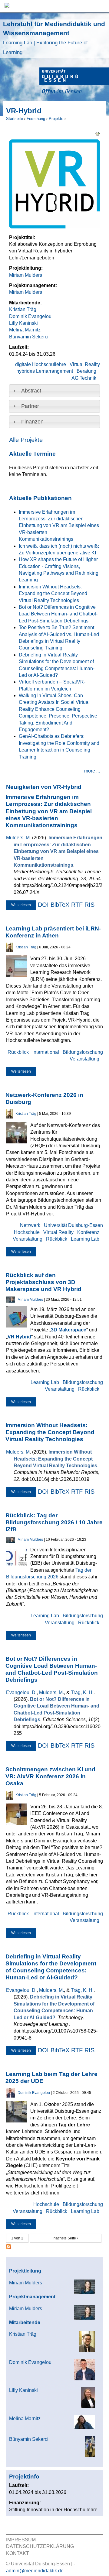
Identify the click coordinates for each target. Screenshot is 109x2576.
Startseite (15, 119)
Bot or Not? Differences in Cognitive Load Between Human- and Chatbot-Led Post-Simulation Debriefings (58, 614)
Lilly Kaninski (23, 323)
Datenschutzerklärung (40, 2546)
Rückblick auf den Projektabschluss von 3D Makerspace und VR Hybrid (43, 1282)
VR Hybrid (19, 1337)
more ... (92, 771)
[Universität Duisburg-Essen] (74, 82)
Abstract (31, 391)
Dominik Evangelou (30, 316)
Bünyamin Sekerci (29, 337)
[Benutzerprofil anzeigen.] (10, 950)
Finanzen (32, 422)
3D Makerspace (69, 1330)
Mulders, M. (51, 1692)
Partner (30, 406)
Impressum (21, 2540)
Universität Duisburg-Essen (73, 1225)
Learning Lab (85, 1239)
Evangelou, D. (21, 1692)
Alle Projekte (26, 440)
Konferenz (88, 1232)
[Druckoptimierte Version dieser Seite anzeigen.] (97, 133)
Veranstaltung (84, 1059)
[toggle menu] (101, 6)
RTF (77, 905)
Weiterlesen (24, 906)
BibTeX (60, 905)
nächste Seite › (66, 2238)
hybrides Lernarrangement (45, 371)
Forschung (36, 119)
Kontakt (18, 2553)
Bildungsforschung (83, 1052)
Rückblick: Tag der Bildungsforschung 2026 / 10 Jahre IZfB (54, 1522)
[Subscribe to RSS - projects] (8, 2247)
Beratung (86, 371)
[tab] (54, 391)
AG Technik (84, 378)
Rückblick (18, 1052)
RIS (89, 905)
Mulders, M (18, 838)
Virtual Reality (85, 364)
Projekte (56, 119)
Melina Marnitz (25, 330)
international (46, 1052)
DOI (43, 905)
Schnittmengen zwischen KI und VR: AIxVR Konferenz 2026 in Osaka (50, 1776)
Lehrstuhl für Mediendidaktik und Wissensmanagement (54, 38)
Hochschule (27, 1232)
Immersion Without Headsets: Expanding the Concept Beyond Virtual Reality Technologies (53, 594)
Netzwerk (30, 1225)
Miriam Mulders (26, 275)
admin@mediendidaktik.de (35, 2571)
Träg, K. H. (82, 1692)
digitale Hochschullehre (41, 364)
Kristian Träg (23, 309)
